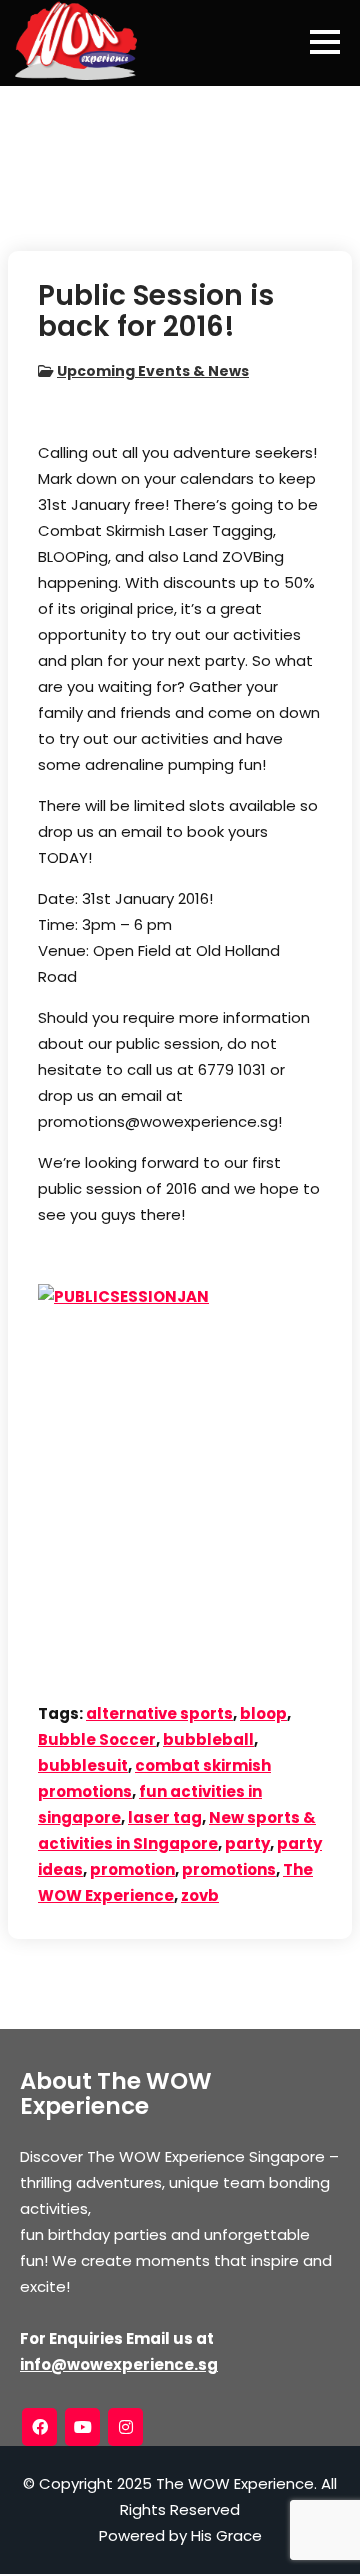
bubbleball (208, 1739)
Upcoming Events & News (153, 371)
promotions (229, 1869)
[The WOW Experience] (76, 40)
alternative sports (159, 1713)
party (247, 1843)
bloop (263, 1713)
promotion (132, 1869)
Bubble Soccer (97, 1739)
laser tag (165, 1817)
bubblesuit (83, 1765)
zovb (200, 1895)
